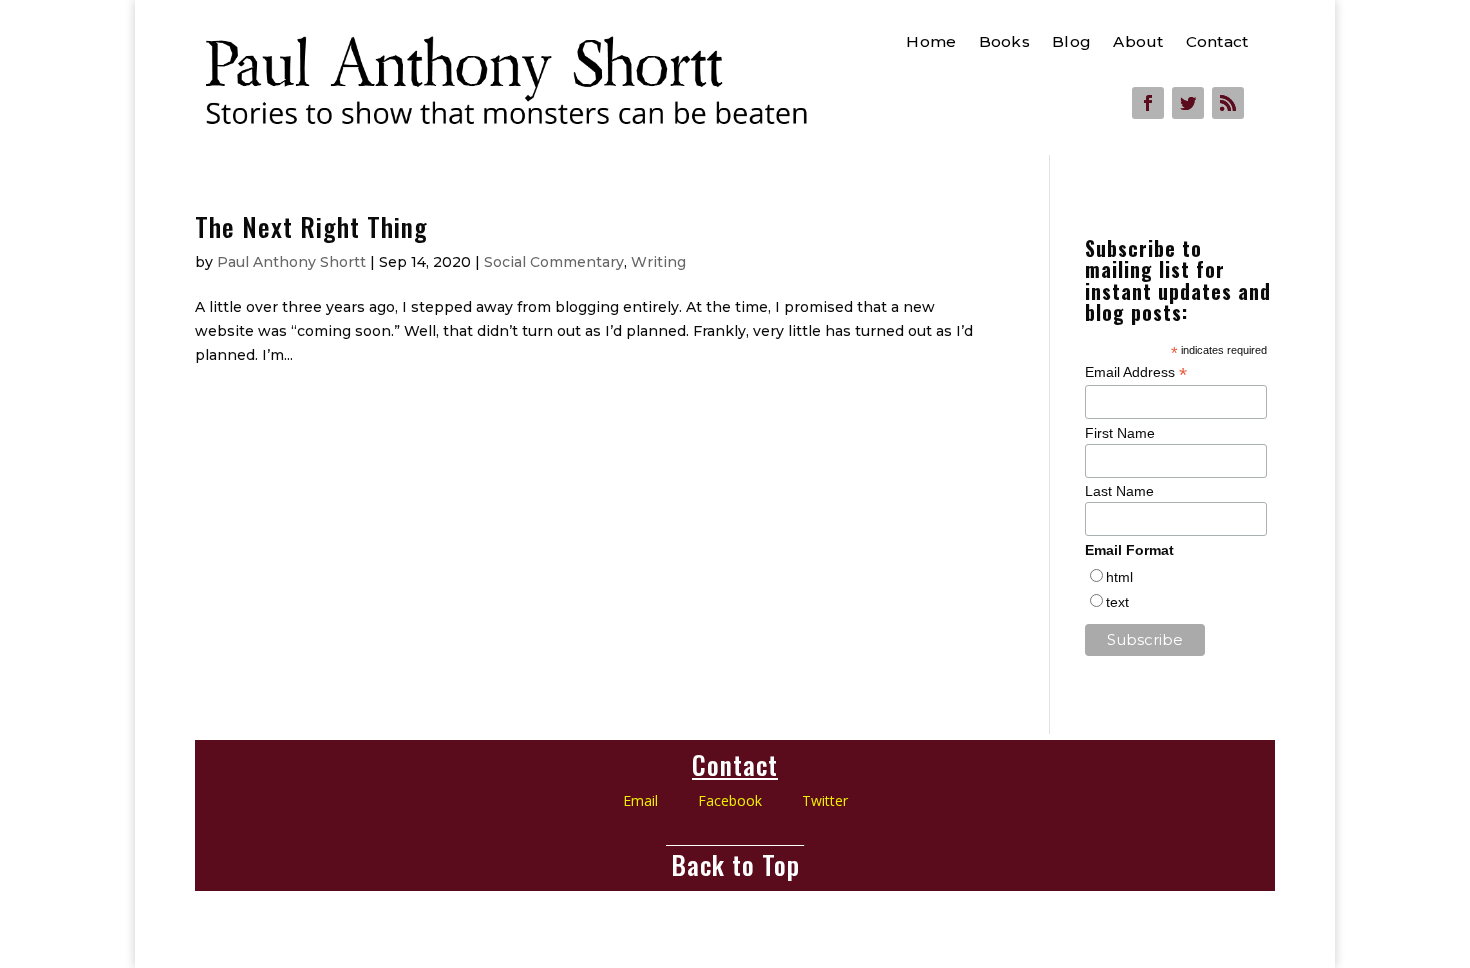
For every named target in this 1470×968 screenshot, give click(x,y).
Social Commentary (554, 262)
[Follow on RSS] (1228, 103)
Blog (1071, 43)
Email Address (1136, 372)
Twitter (825, 800)
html (1119, 577)
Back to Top (735, 864)
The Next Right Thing (311, 226)
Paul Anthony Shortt (291, 262)
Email (640, 800)
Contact (1216, 43)
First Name (1120, 433)
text (1117, 602)
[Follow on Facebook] (1148, 103)
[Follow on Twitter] (1188, 103)
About (1138, 43)
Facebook (750, 800)
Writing (658, 262)
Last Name (1119, 491)
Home (931, 43)
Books (1003, 43)
